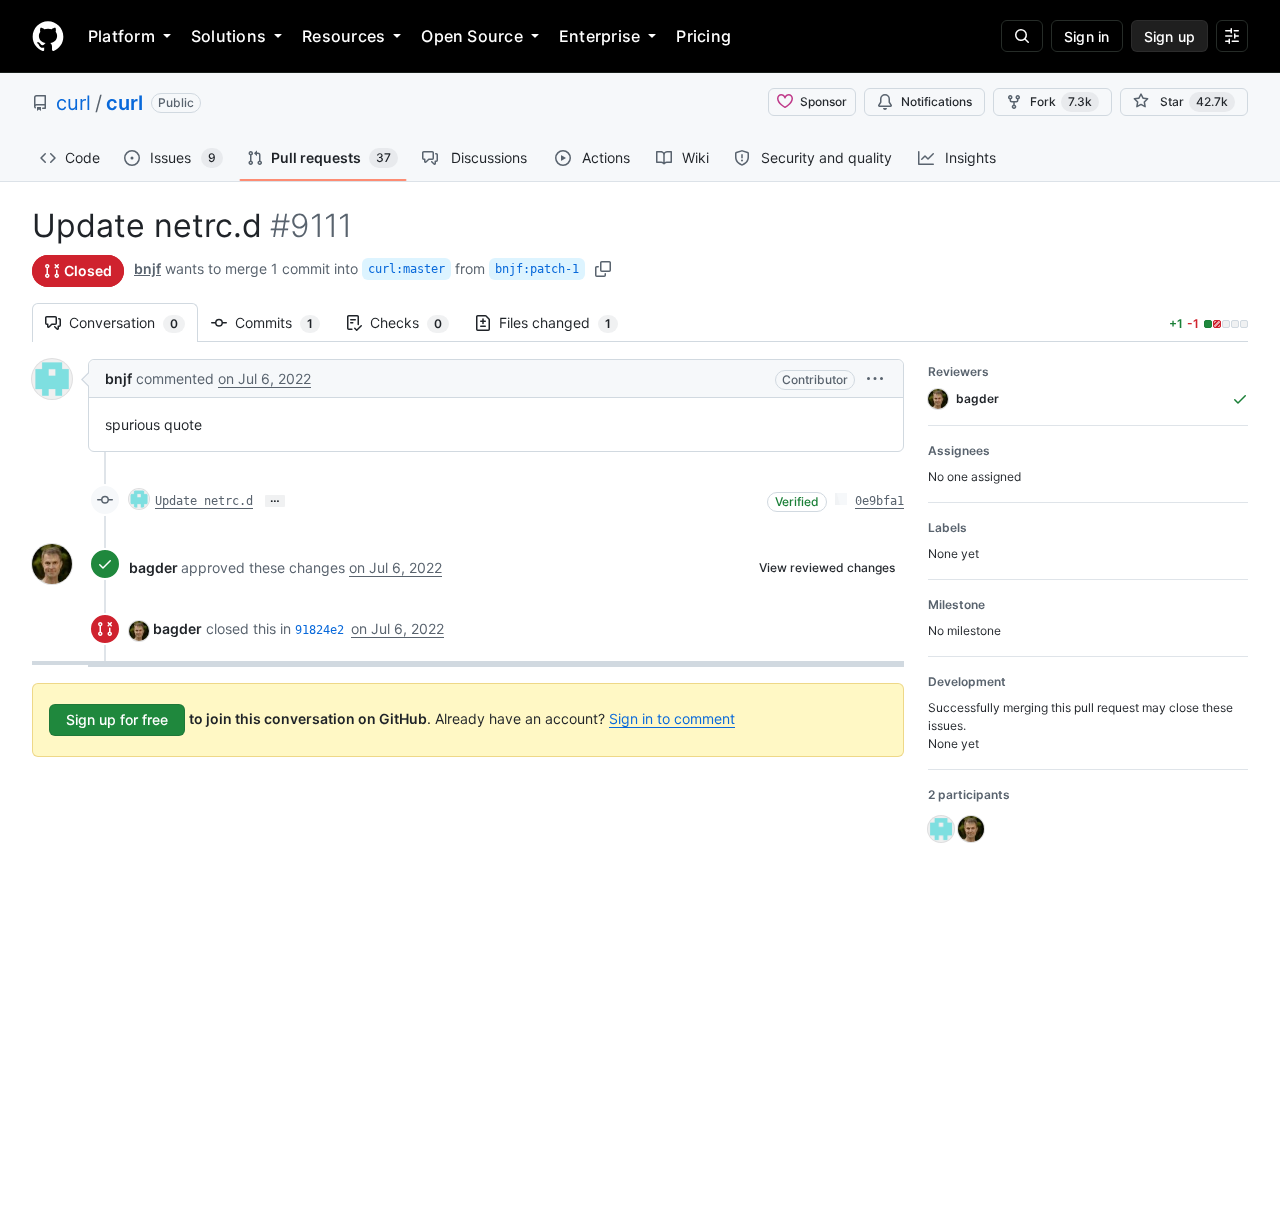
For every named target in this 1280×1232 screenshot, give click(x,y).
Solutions (228, 36)
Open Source (472, 36)
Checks (416, 322)
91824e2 (319, 630)
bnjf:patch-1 (537, 269)
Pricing (703, 36)
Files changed (565, 322)
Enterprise (599, 36)
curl (73, 103)
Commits (284, 322)
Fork (1061, 101)
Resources (343, 36)
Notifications (936, 101)
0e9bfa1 (879, 501)
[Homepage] (48, 36)
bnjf (147, 268)
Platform (121, 36)
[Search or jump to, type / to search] (1022, 36)
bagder (153, 567)
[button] (875, 378)
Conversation (133, 322)
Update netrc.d (204, 501)
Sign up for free (117, 719)
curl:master (406, 269)
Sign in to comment (672, 718)
